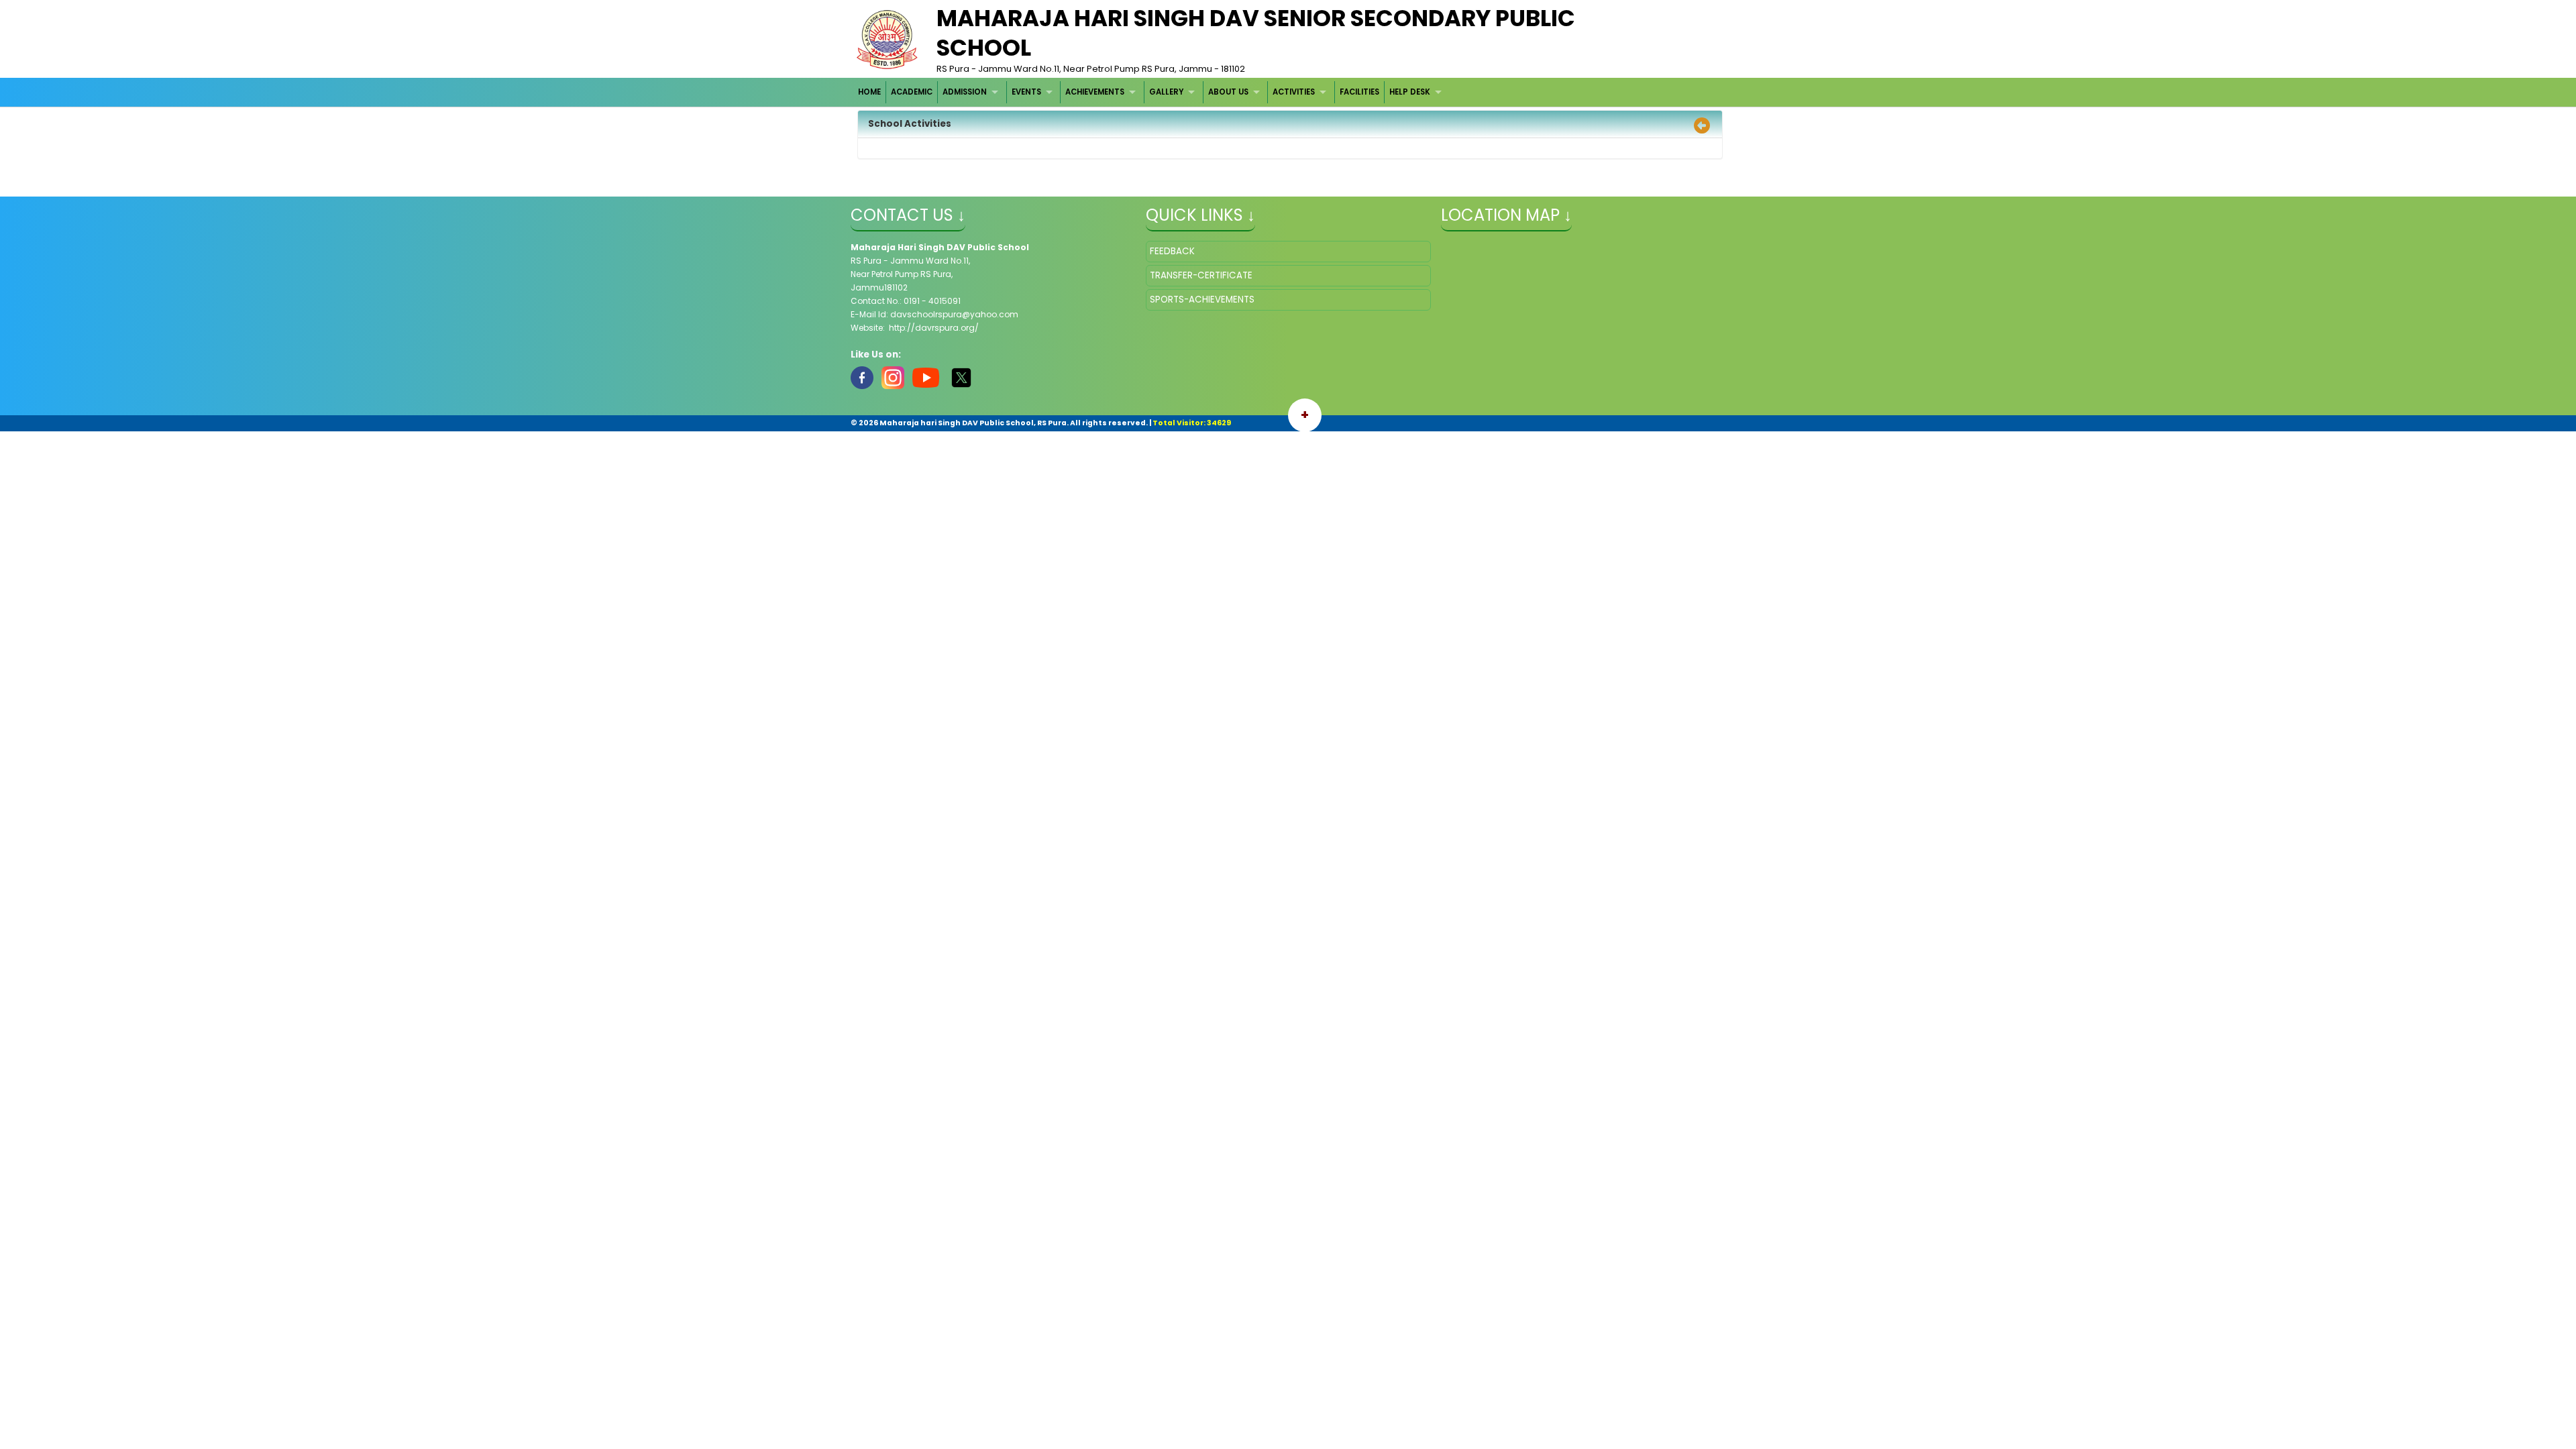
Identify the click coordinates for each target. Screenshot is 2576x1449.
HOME (869, 92)
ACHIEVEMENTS (1095, 92)
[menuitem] (870, 92)
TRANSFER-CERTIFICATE (1201, 275)
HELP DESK (1410, 92)
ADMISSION (965, 92)
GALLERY (1166, 92)
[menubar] (1152, 92)
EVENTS (1026, 92)
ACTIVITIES (1294, 92)
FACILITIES (1359, 92)
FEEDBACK (1172, 251)
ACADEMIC (912, 92)
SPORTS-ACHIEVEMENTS (1202, 300)
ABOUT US (1228, 92)
